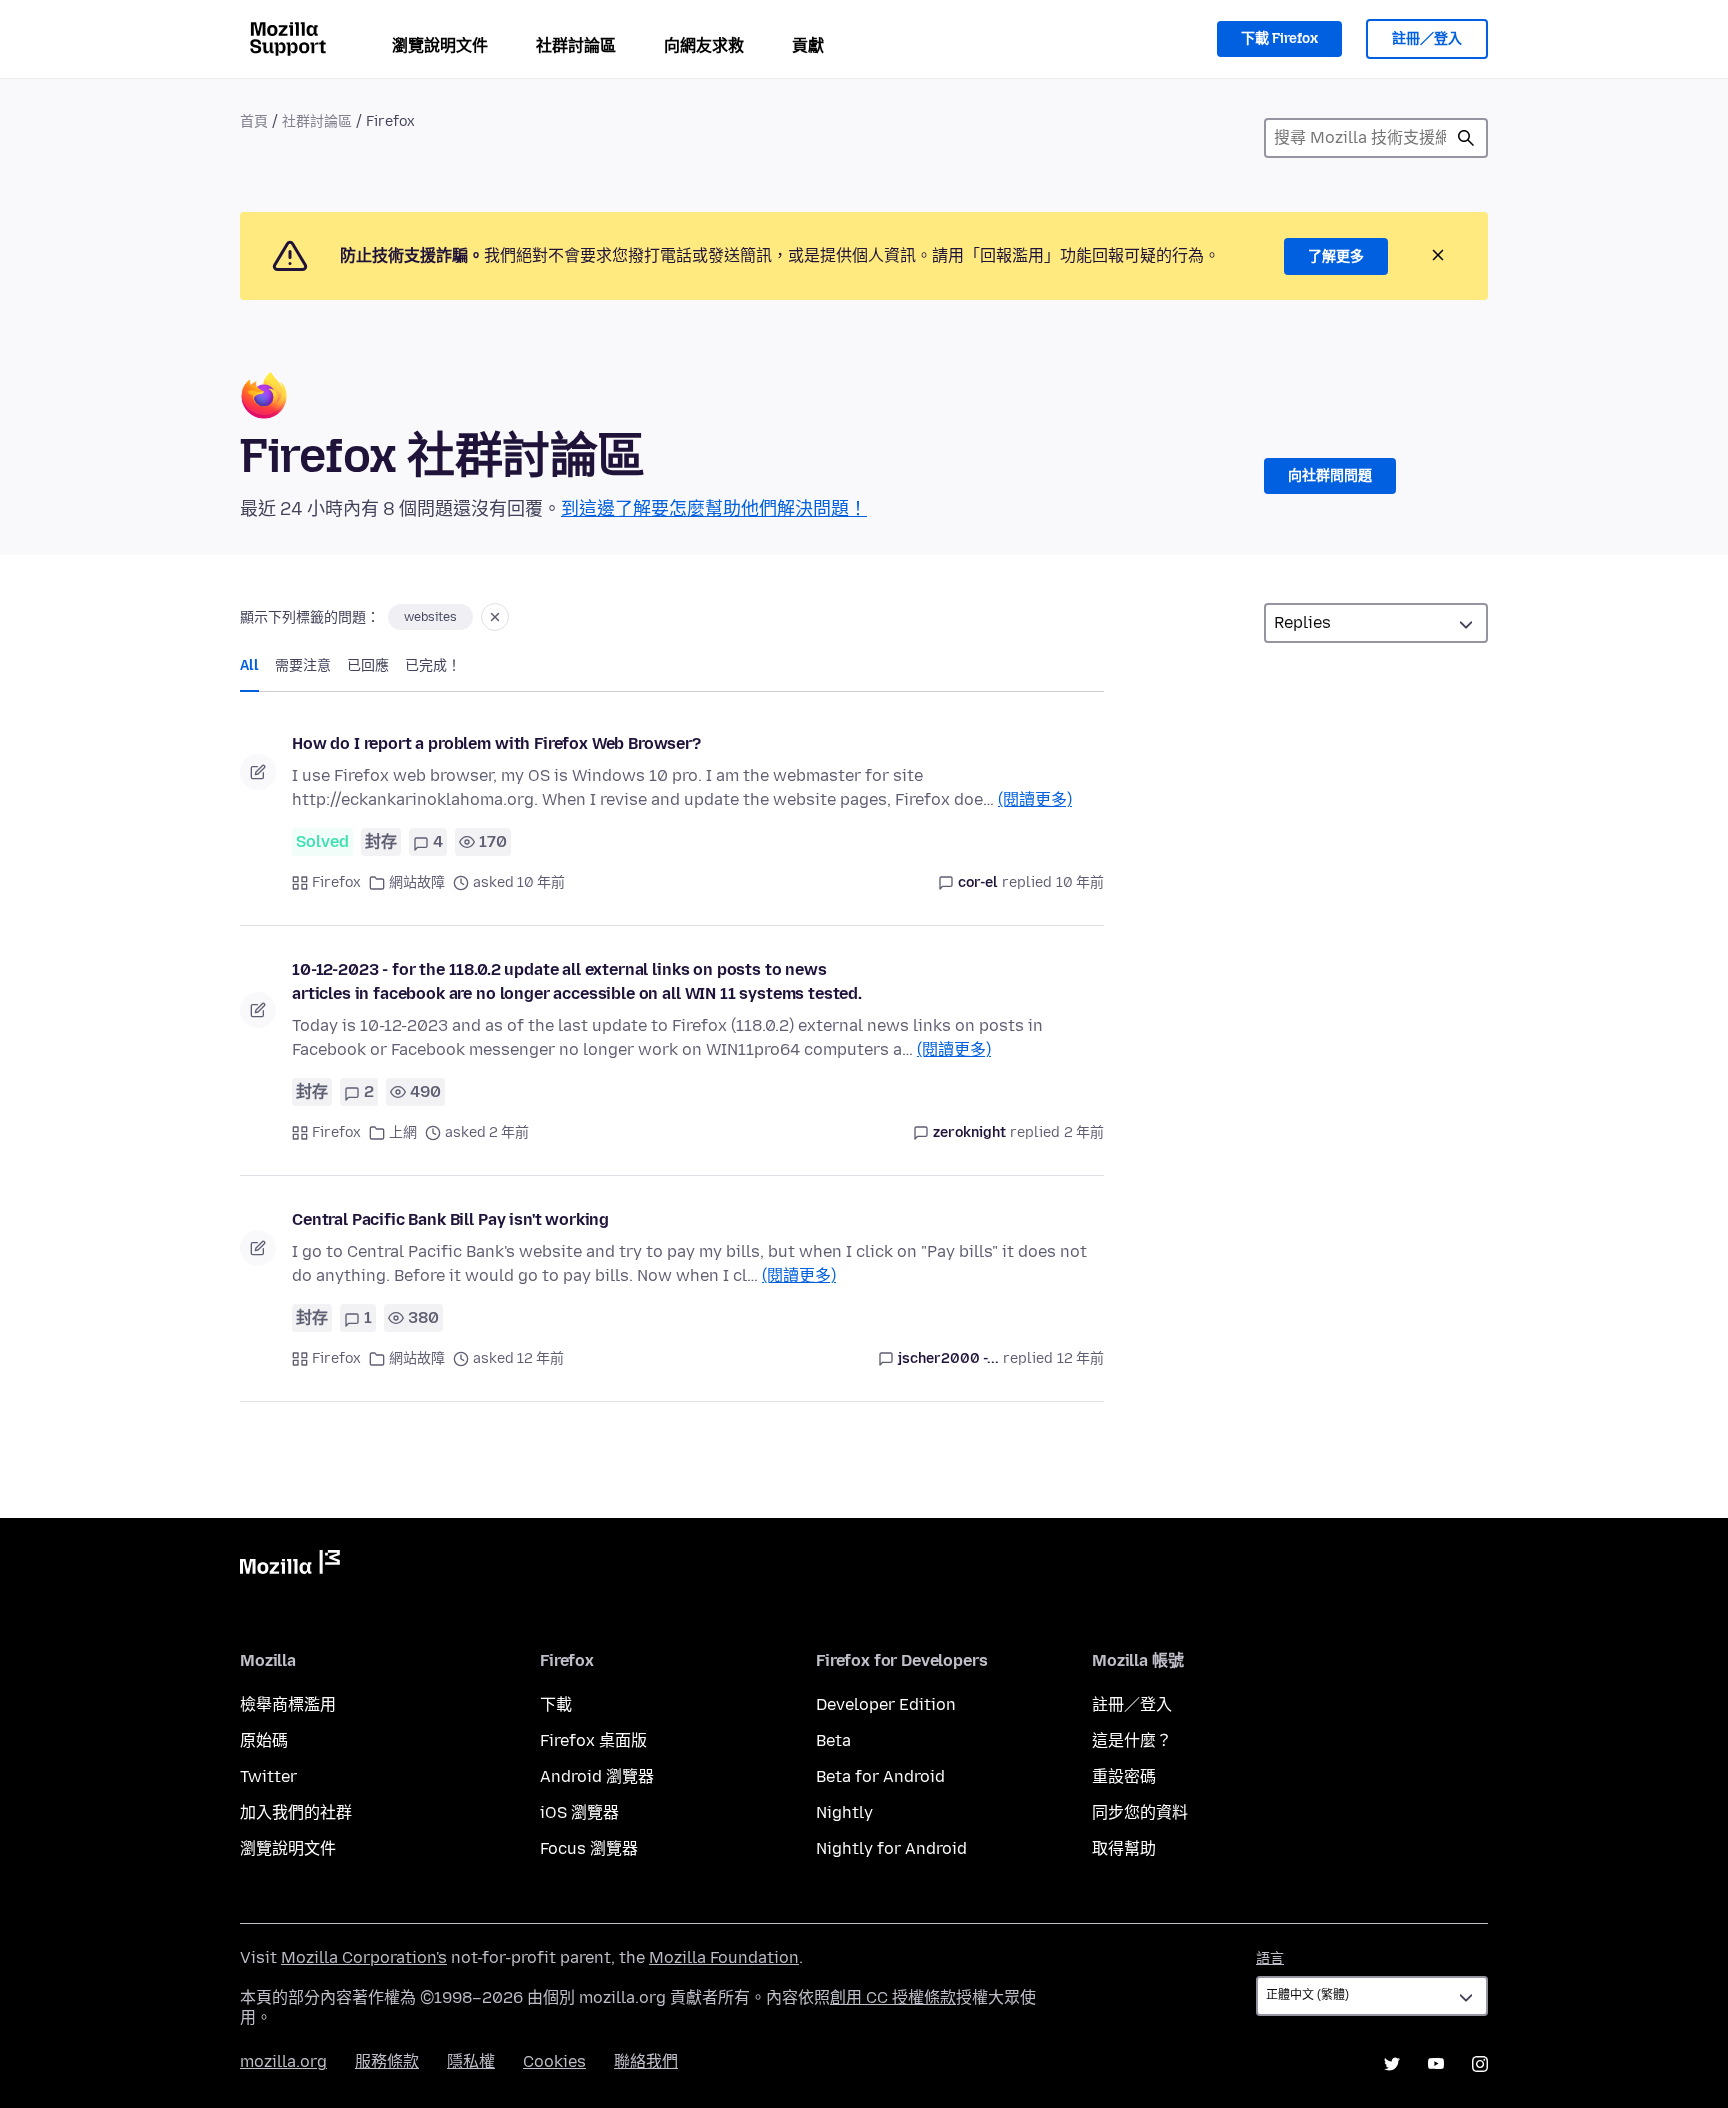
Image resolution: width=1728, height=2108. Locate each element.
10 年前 (1080, 882)
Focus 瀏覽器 (589, 1848)
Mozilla (290, 1566)
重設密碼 (1124, 1776)
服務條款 (387, 2061)
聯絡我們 (646, 2061)
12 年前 (1080, 1358)
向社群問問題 (1330, 475)
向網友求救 (704, 45)
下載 (556, 1704)
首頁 (254, 121)
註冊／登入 (1427, 38)
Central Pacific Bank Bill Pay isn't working (450, 1219)
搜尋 (1466, 138)
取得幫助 (1124, 1848)
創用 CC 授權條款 (893, 1997)
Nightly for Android (891, 1848)
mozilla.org (283, 2061)
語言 (1270, 1958)
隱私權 (471, 2061)
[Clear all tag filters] (495, 617)
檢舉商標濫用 (288, 1704)
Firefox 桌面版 (593, 1740)
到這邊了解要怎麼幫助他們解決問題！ (714, 509)
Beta (833, 1740)
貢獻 (808, 45)
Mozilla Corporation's (364, 1957)
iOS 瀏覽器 (579, 1812)
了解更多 (1336, 256)
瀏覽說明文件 (440, 45)
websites (430, 617)
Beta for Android (880, 1776)
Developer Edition (886, 1704)
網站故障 (417, 882)
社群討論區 (576, 45)
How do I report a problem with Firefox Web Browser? (496, 743)
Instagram (1480, 2064)
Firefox (336, 882)
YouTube (1436, 2064)
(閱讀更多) (1035, 799)
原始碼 (264, 1740)
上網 (403, 1132)
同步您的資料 (1140, 1812)
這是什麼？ (1132, 1740)
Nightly (844, 1812)
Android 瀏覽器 (597, 1776)
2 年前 (1084, 1132)
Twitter (268, 1776)
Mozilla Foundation (724, 1957)
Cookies (554, 2061)
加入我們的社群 (296, 1812)
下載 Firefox (1279, 38)
